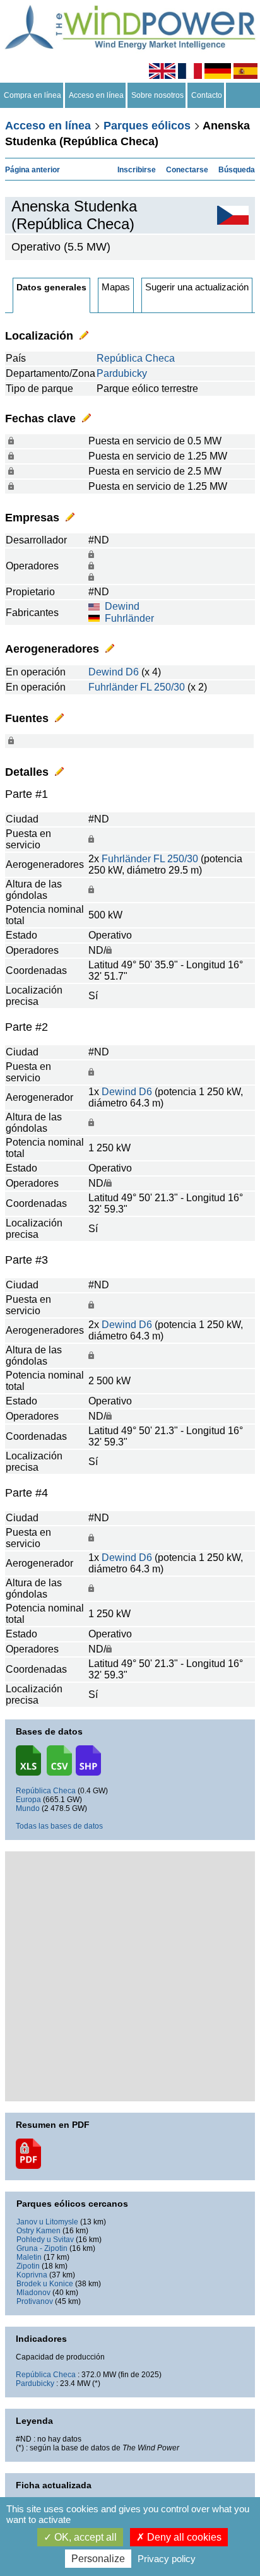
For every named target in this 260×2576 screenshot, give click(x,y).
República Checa (136, 358)
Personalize (98, 2559)
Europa (28, 1800)
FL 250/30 (162, 687)
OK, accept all (84, 2537)
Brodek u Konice (45, 2284)
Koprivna (32, 2275)
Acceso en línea (96, 95)
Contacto (207, 95)
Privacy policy (167, 2559)
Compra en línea (32, 95)
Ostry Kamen (38, 2231)
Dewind (122, 606)
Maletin (29, 2257)
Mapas (116, 287)
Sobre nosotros (157, 95)
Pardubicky (122, 373)
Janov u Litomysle (47, 2222)
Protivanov (35, 2301)
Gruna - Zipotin (42, 2248)
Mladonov (33, 2293)
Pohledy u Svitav (45, 2240)
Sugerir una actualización (197, 287)
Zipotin (28, 2266)
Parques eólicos (147, 126)
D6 (132, 672)
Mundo (28, 1808)
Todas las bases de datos (59, 1826)
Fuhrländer (129, 618)
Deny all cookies (183, 2537)
